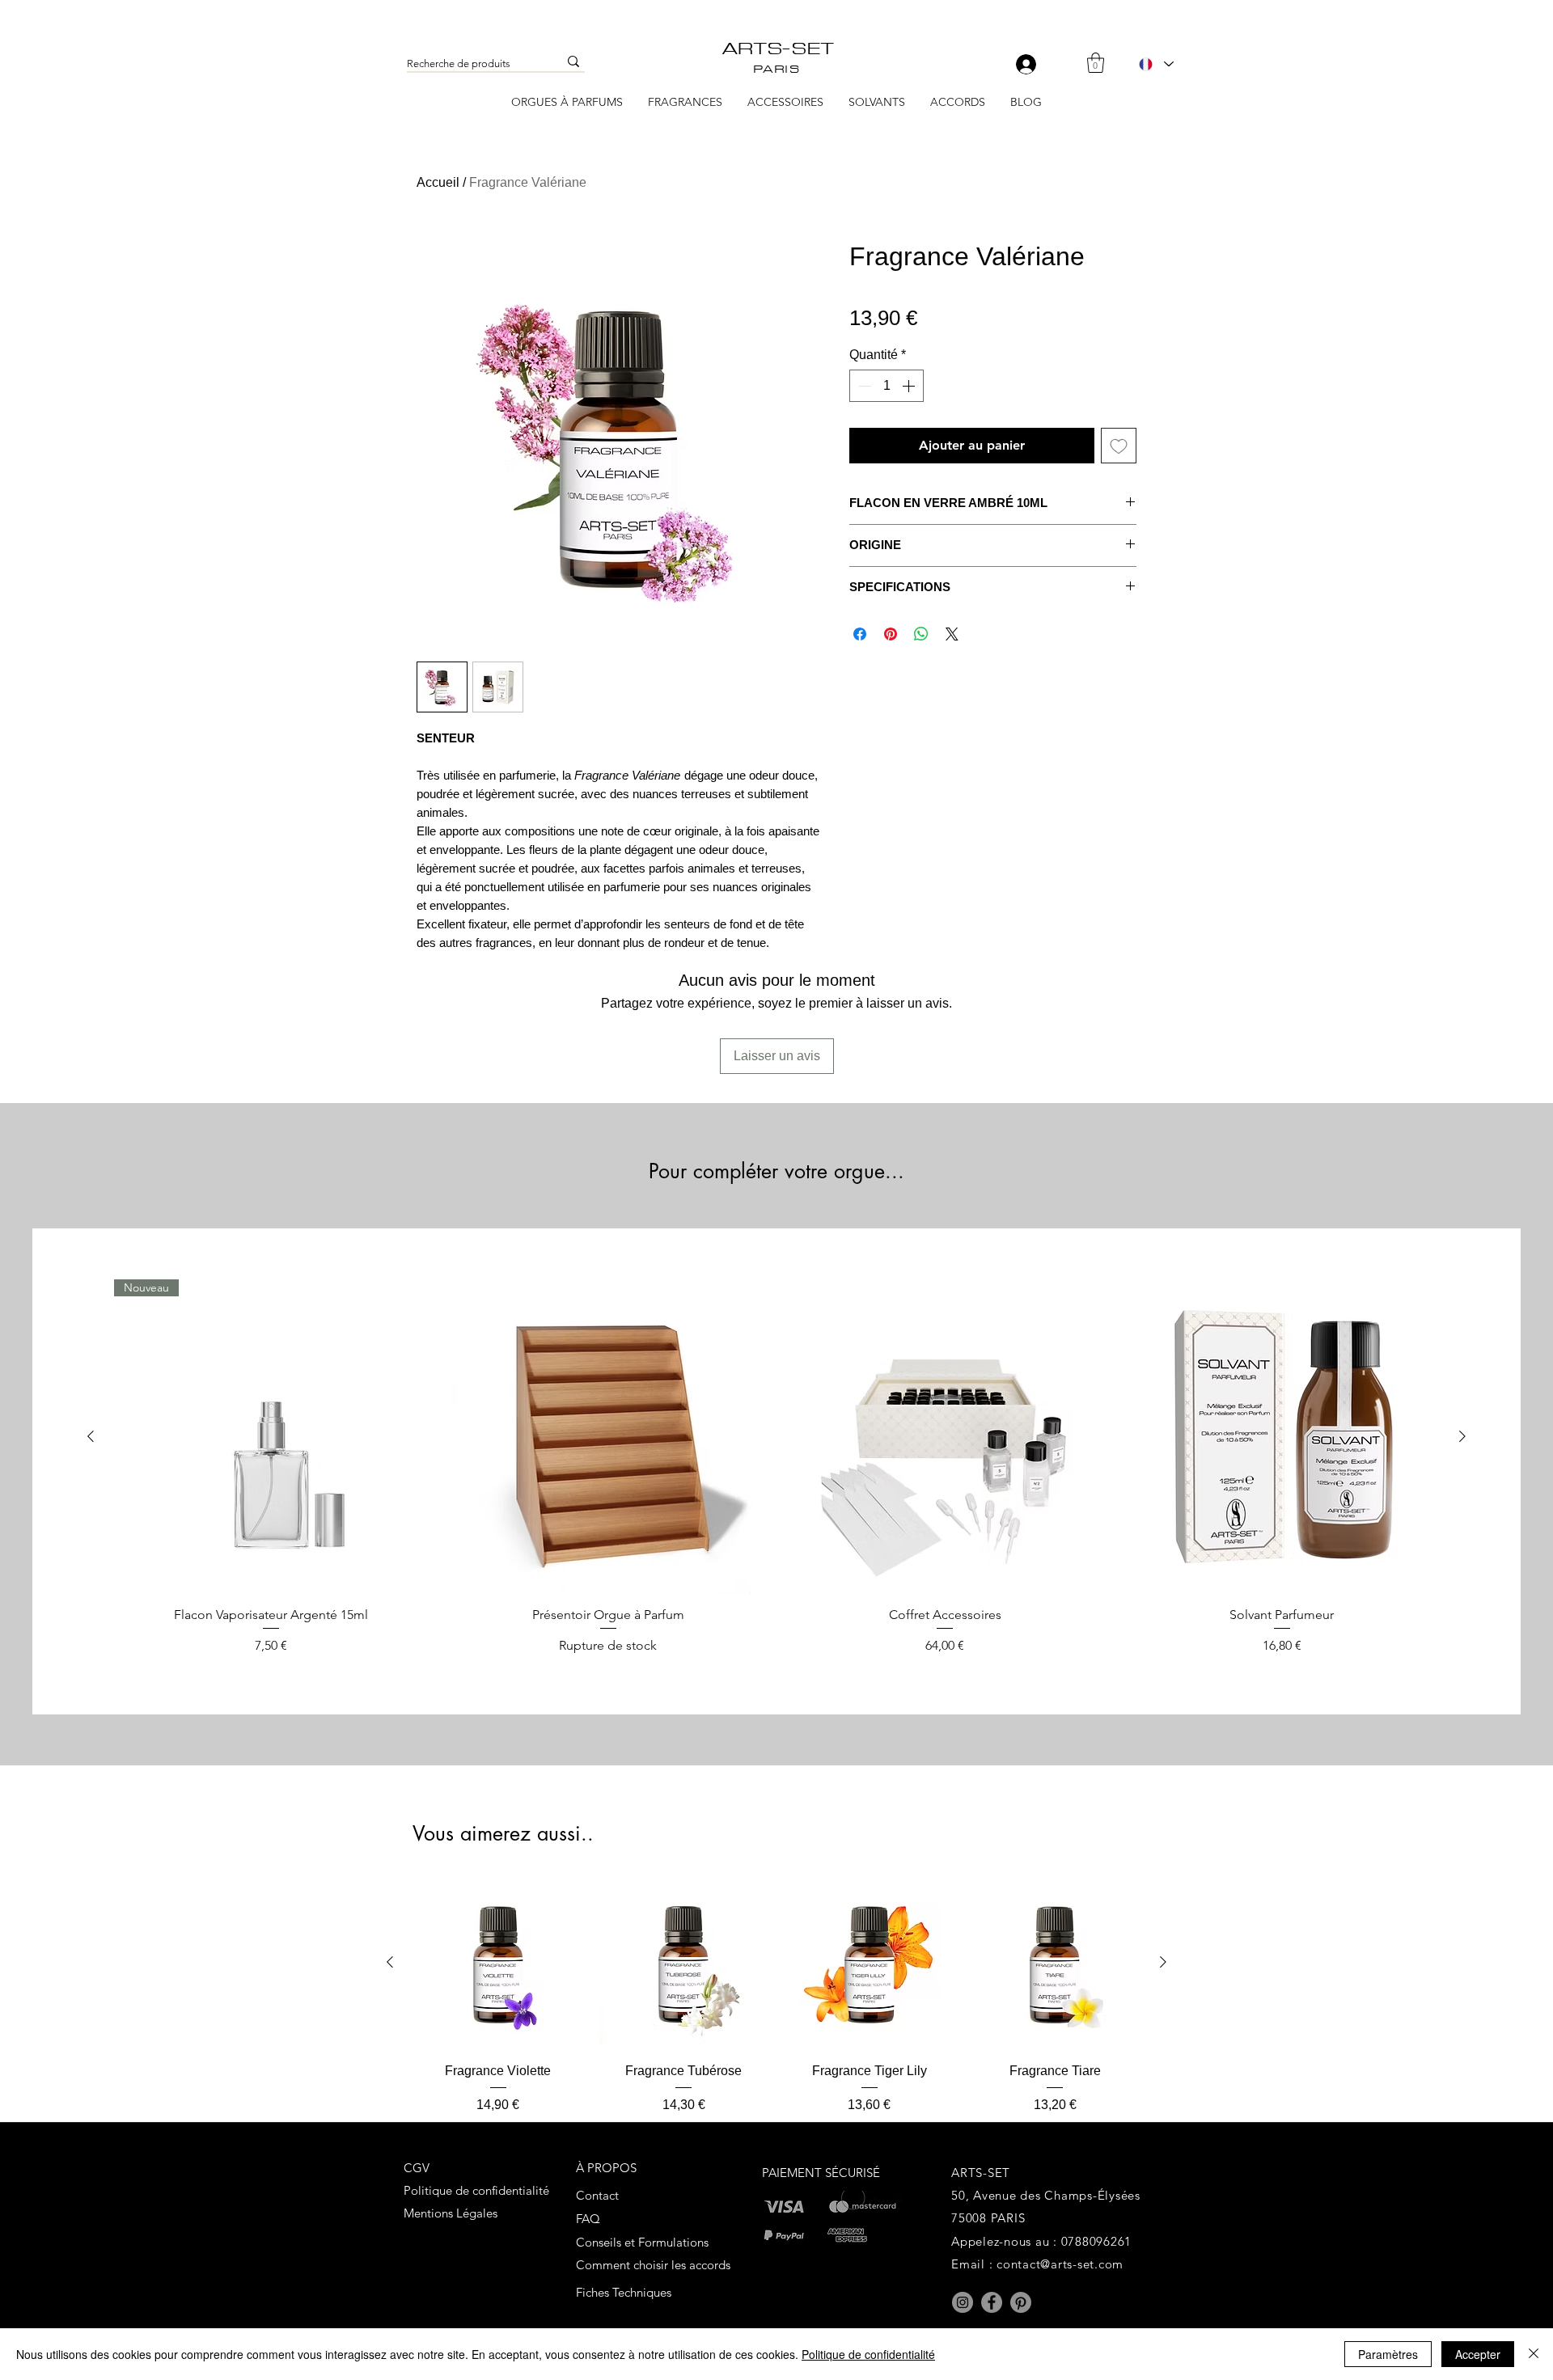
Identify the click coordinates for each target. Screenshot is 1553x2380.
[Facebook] (992, 2302)
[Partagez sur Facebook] (860, 634)
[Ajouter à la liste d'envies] (1119, 446)
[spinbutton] (887, 386)
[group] (776, 1467)
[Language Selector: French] (1155, 64)
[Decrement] (863, 386)
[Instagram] (963, 2302)
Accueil (438, 182)
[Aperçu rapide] (609, 1437)
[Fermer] (1534, 2354)
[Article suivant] (1462, 1436)
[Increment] (910, 386)
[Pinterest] (1021, 2302)
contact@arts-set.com (1060, 2264)
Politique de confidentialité (868, 2354)
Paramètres (1388, 2354)
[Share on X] (952, 634)
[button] (1096, 63)
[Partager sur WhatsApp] (921, 634)
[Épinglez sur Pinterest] (891, 634)
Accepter (1478, 2354)
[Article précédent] (91, 1436)
